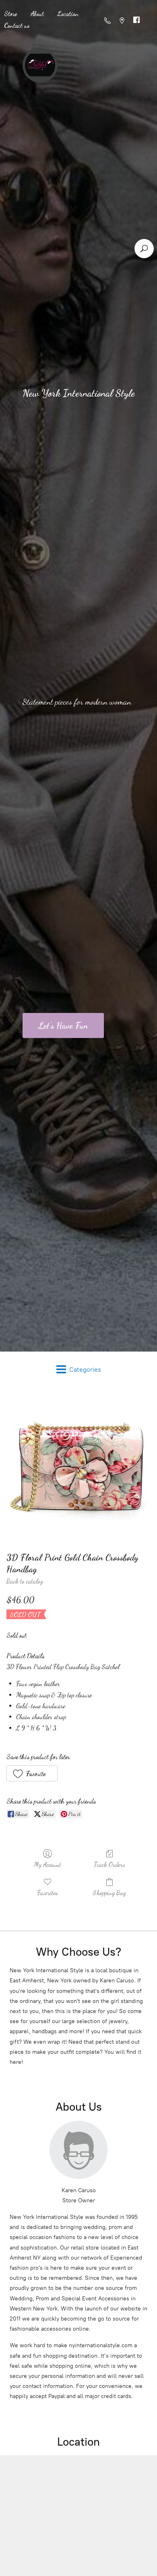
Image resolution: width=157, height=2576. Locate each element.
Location (68, 14)
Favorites (48, 1893)
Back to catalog (25, 1581)
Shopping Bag (109, 1893)
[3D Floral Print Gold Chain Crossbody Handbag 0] (78, 1467)
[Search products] (144, 249)
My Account (48, 1864)
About (37, 14)
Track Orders (109, 1864)
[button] (32, 1773)
